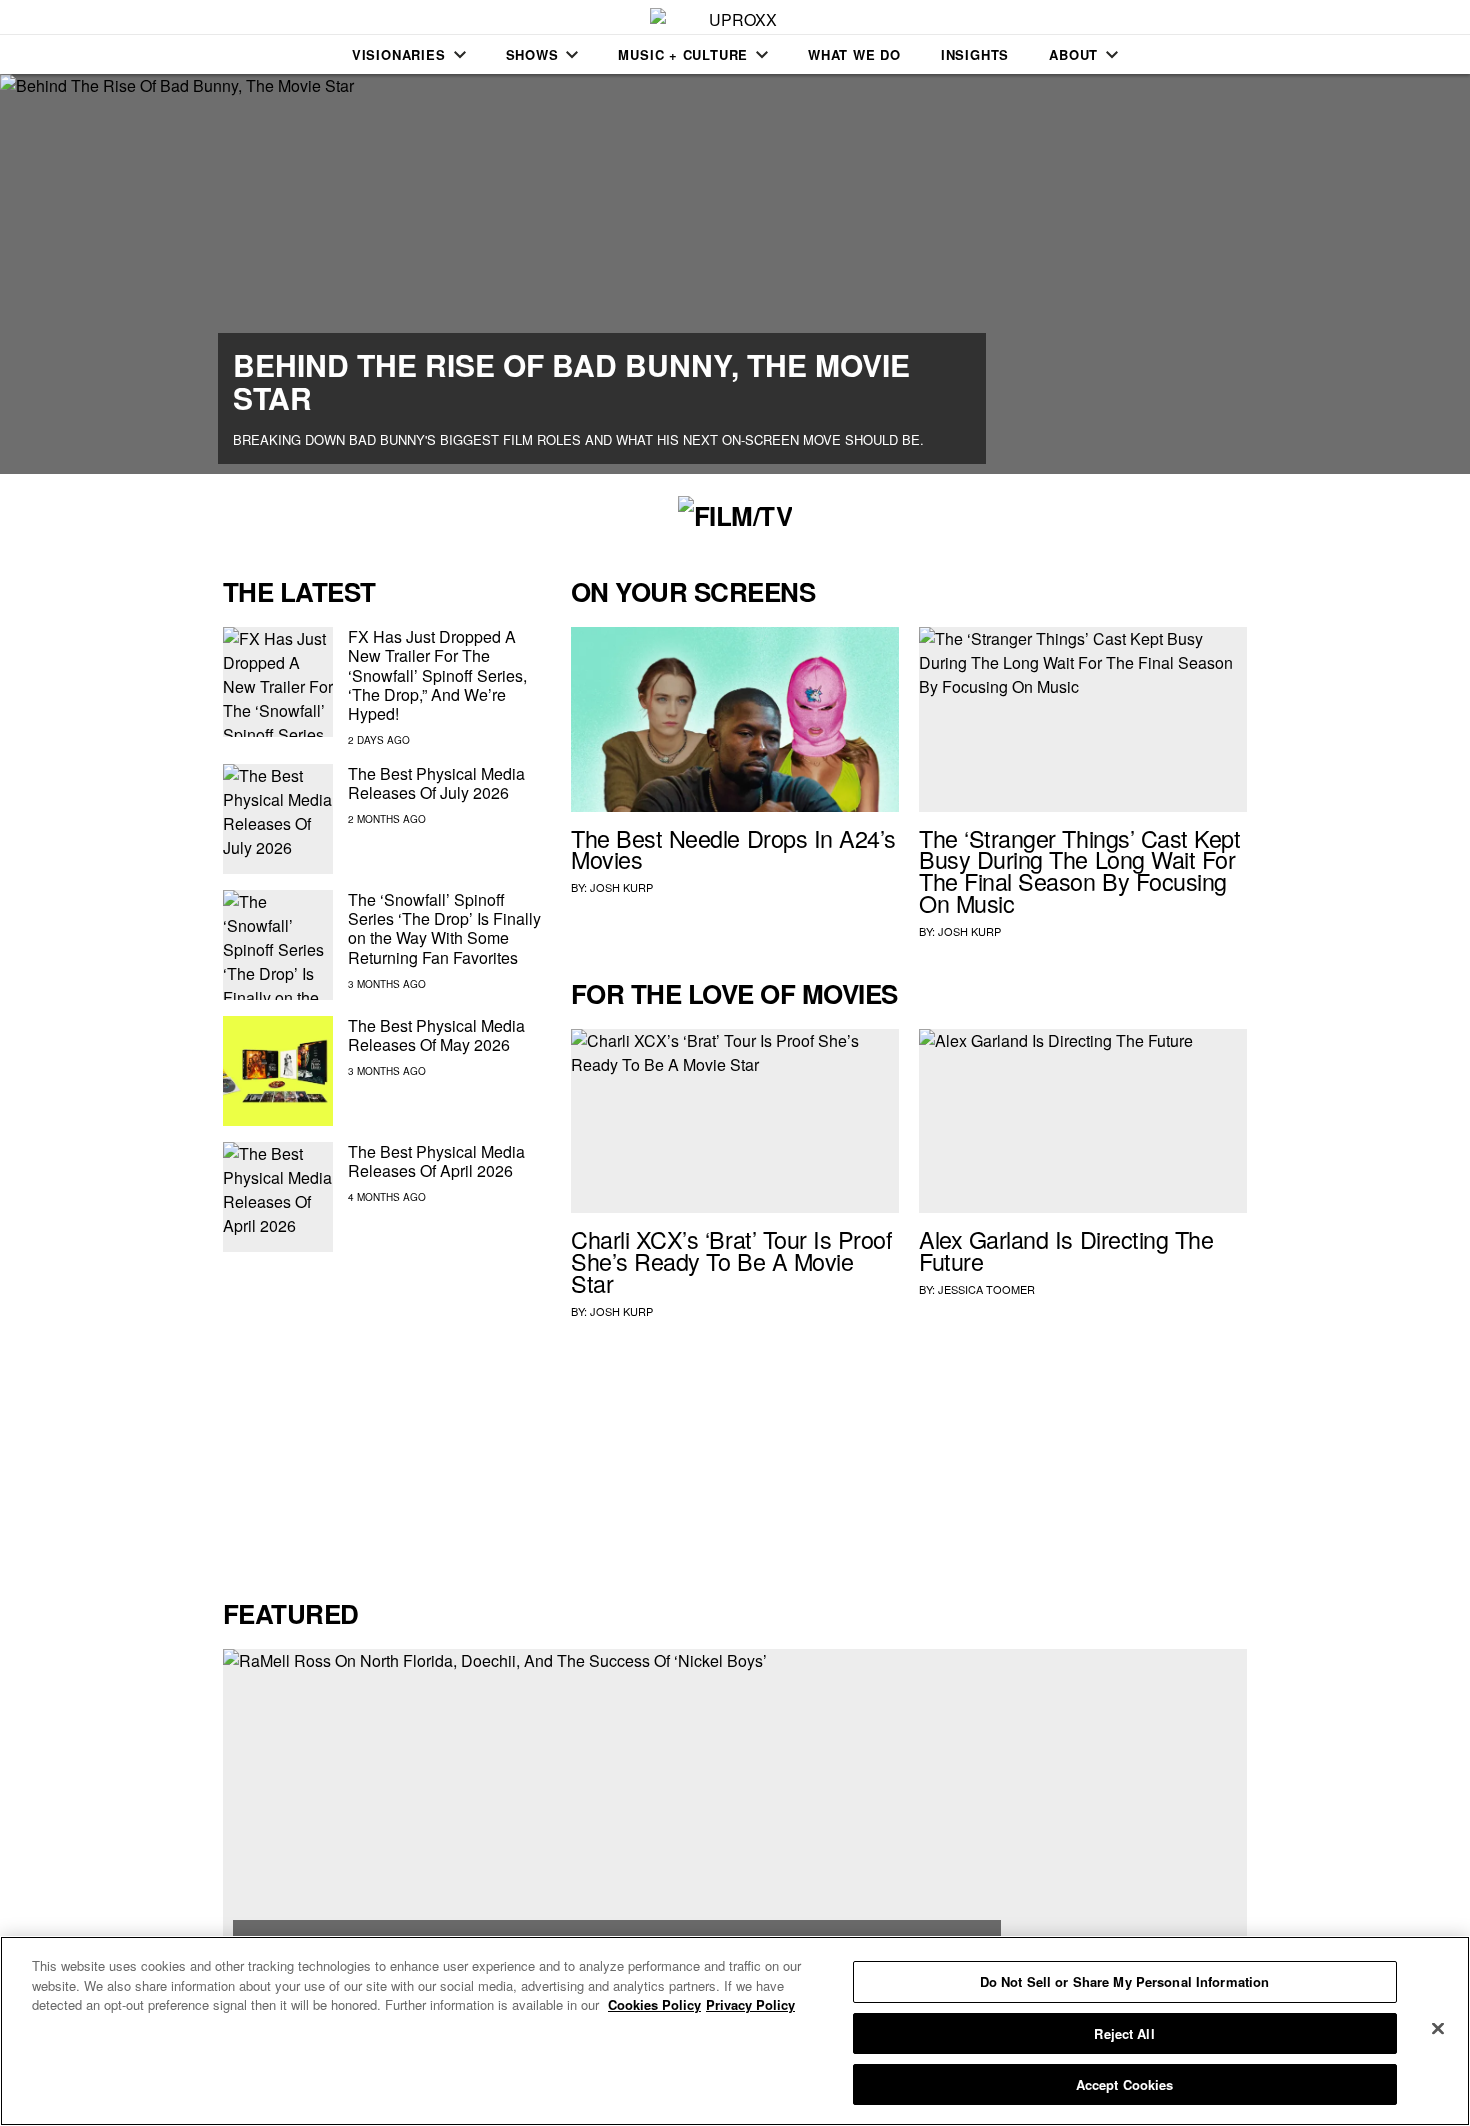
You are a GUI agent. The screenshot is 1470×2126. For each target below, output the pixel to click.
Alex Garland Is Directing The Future (1066, 1250)
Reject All (1124, 2033)
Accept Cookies (1125, 2084)
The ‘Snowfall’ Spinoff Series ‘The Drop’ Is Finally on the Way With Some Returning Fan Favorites (444, 928)
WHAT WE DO (854, 54)
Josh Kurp (621, 887)
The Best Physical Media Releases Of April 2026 (436, 1161)
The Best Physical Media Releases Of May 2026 (436, 1035)
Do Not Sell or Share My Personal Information (1125, 1981)
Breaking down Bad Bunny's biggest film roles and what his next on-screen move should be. (578, 439)
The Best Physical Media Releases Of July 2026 (436, 783)
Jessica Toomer (986, 1289)
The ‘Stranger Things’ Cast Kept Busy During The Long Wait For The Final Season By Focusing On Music (1080, 870)
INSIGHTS (975, 54)
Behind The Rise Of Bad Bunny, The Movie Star (571, 381)
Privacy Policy (750, 2004)
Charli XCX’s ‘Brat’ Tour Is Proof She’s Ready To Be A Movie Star (732, 1261)
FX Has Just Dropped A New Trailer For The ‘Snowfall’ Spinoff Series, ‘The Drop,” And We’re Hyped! (437, 675)
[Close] (1438, 2029)
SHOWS (532, 54)
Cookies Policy (654, 2004)
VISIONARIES (399, 54)
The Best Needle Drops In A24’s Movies (733, 849)
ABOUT (1073, 54)
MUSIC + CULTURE (683, 54)
